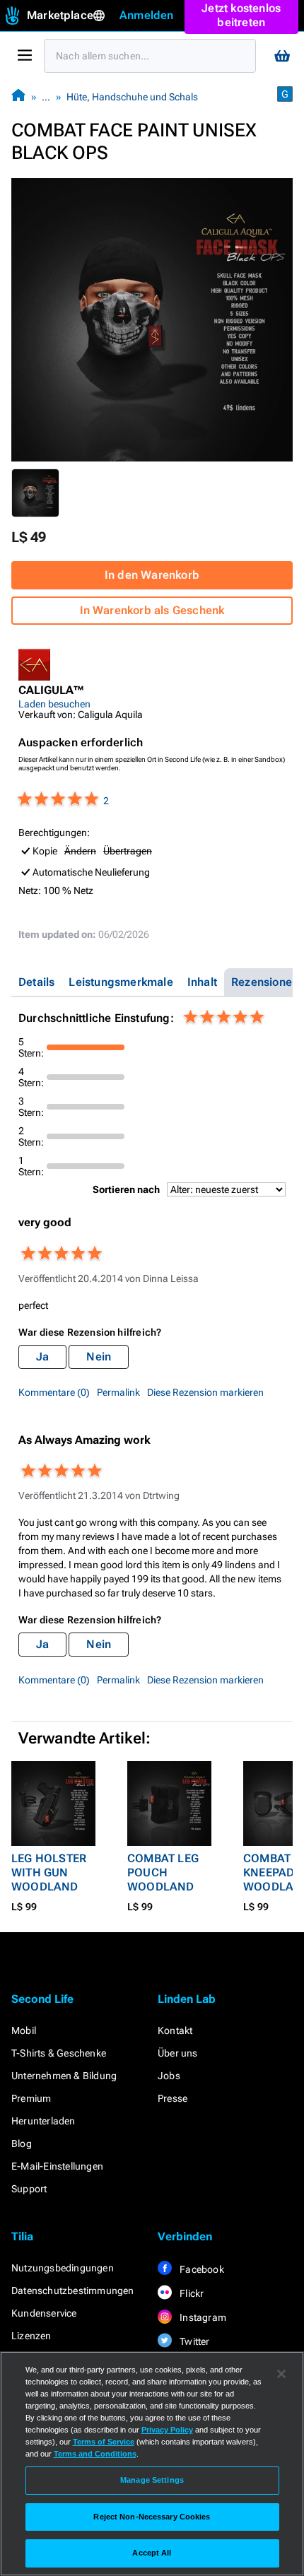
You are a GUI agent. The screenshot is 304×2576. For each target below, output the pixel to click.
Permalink (118, 1392)
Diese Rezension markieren (205, 1392)
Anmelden (147, 15)
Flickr (191, 2293)
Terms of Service (104, 2442)
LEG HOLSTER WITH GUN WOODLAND (49, 1872)
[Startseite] (18, 96)
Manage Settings (152, 2480)
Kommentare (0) (54, 1392)
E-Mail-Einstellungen (57, 2166)
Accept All (152, 2553)
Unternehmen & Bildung (64, 2076)
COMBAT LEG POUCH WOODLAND (163, 1872)
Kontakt (175, 2030)
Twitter (194, 2341)
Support (29, 2189)
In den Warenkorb (152, 575)
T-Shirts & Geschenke (59, 2053)
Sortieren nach (126, 1189)
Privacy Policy (167, 2430)
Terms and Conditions (95, 2454)
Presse (173, 2098)
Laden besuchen (54, 704)
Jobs (169, 2076)
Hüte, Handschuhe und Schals (132, 97)
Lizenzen (31, 2336)
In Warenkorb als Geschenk (152, 610)
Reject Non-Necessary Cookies (152, 2517)
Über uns (178, 2053)
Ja (42, 1357)
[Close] (281, 2374)
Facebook (201, 2269)
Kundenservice (44, 2313)
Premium (31, 2098)
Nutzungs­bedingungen (63, 2268)
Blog (22, 2143)
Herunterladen (43, 2121)
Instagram (202, 2317)
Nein (99, 1357)
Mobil (24, 2030)
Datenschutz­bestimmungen (73, 2290)
